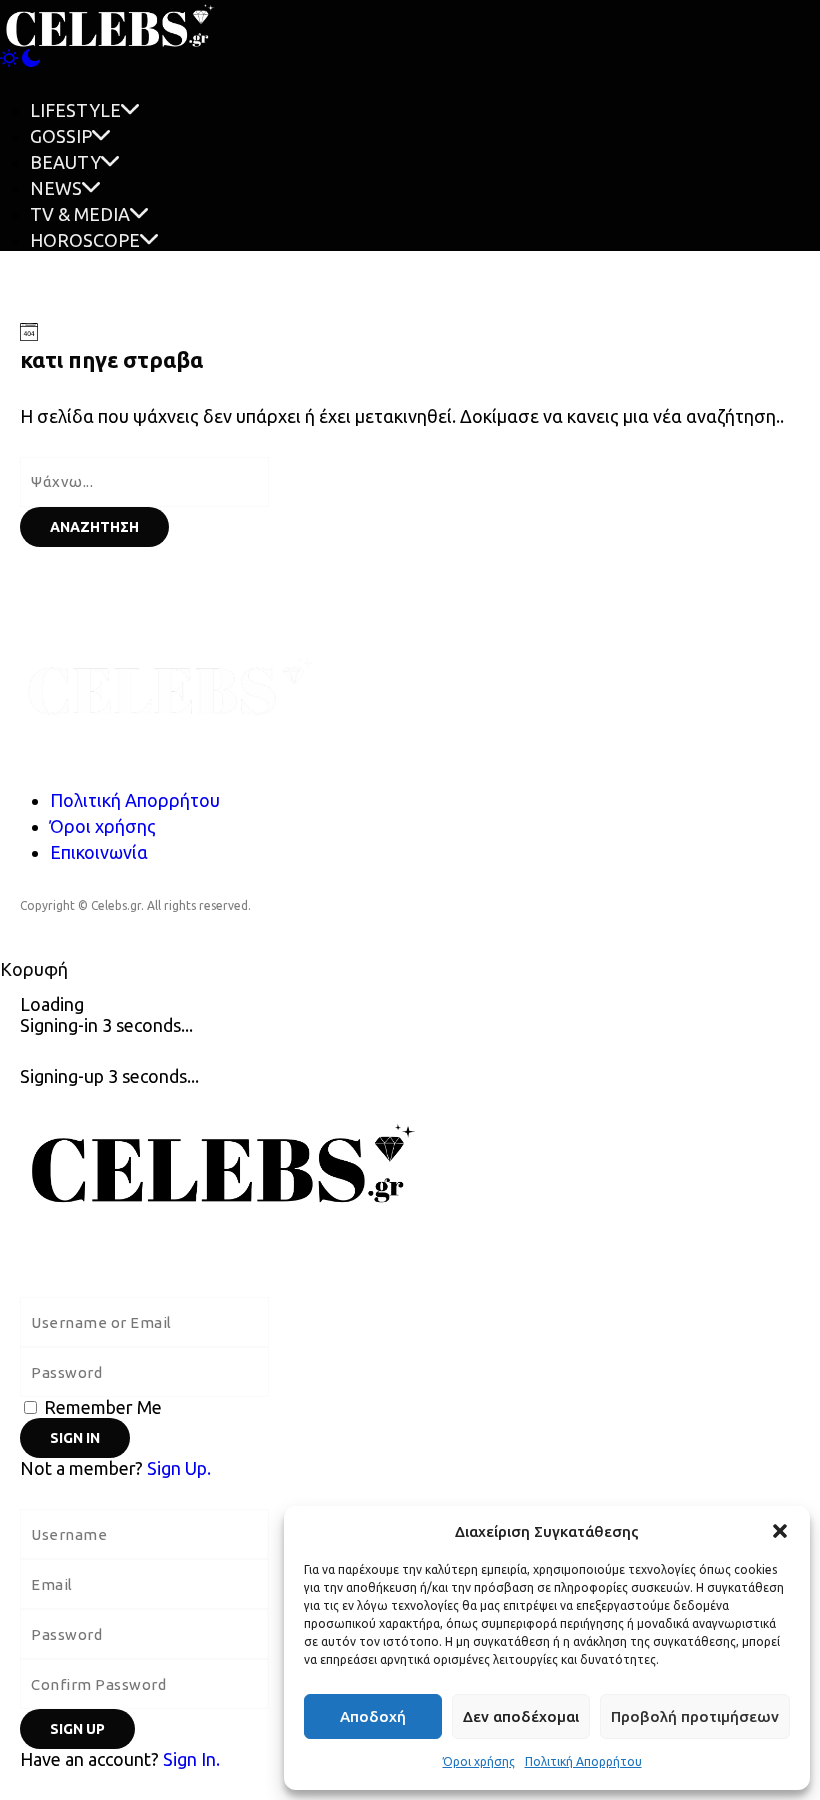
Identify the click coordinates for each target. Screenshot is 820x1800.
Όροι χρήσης (479, 1761)
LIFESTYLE (75, 110)
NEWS (56, 188)
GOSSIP (61, 136)
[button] (780, 1531)
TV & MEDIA (80, 214)
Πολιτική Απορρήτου (583, 1761)
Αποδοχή (373, 1716)
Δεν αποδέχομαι (521, 1716)
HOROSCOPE (85, 240)
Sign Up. (179, 1468)
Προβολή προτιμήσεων (695, 1716)
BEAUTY (65, 162)
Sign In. (191, 1759)
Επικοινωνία (99, 852)
